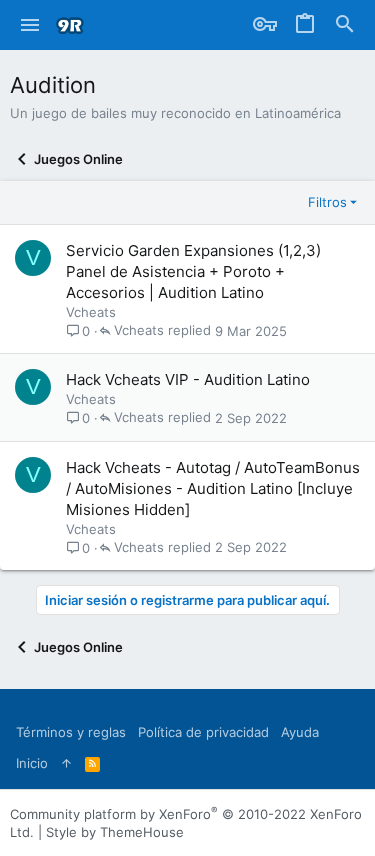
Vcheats (91, 312)
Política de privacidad (203, 732)
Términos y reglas (71, 732)
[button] (30, 25)
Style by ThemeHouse (115, 832)
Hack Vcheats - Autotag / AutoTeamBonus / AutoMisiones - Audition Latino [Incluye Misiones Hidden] (213, 488)
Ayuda (300, 732)
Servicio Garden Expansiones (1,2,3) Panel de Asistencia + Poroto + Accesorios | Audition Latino (193, 271)
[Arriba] (66, 763)
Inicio (32, 763)
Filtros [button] (327, 202)
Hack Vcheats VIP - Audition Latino (188, 379)
